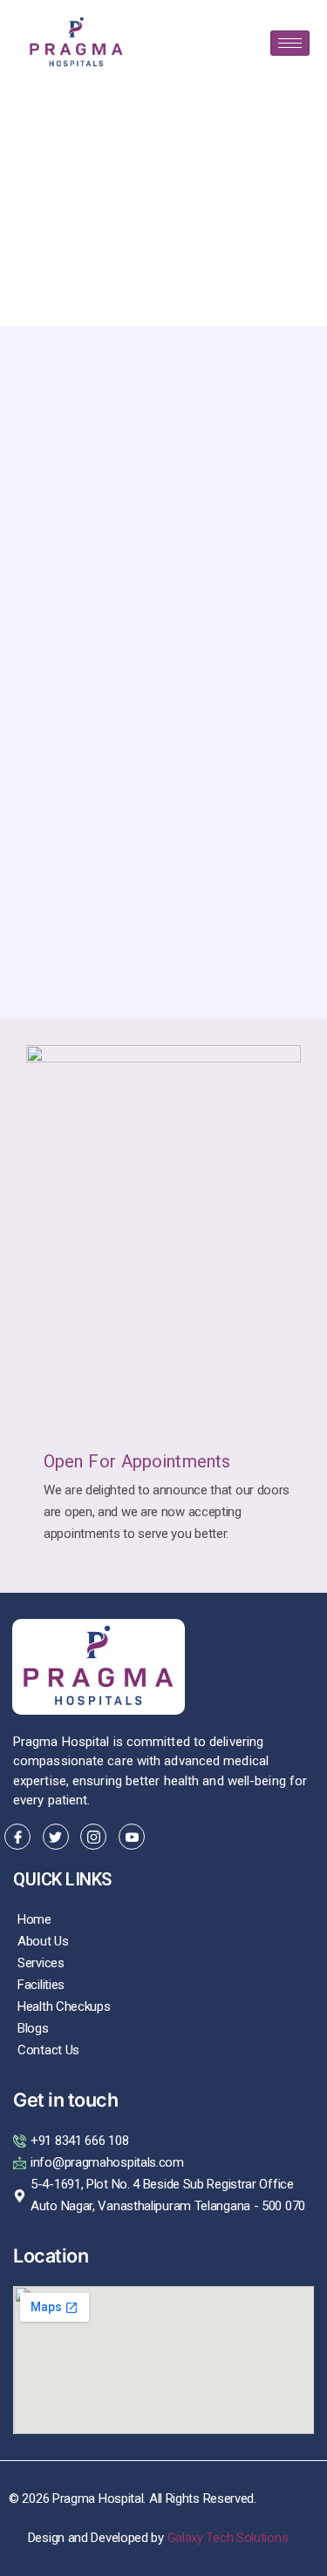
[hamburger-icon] (290, 43)
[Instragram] (93, 1837)
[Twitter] (56, 1837)
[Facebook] (17, 1837)
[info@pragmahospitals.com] (163, 2163)
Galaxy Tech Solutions (228, 2538)
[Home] (163, 1920)
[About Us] (163, 1942)
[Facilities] (163, 1985)
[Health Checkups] (163, 2007)
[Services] (163, 1963)
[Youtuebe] (132, 1837)
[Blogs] (163, 2029)
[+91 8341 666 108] (163, 2141)
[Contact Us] (163, 2050)
